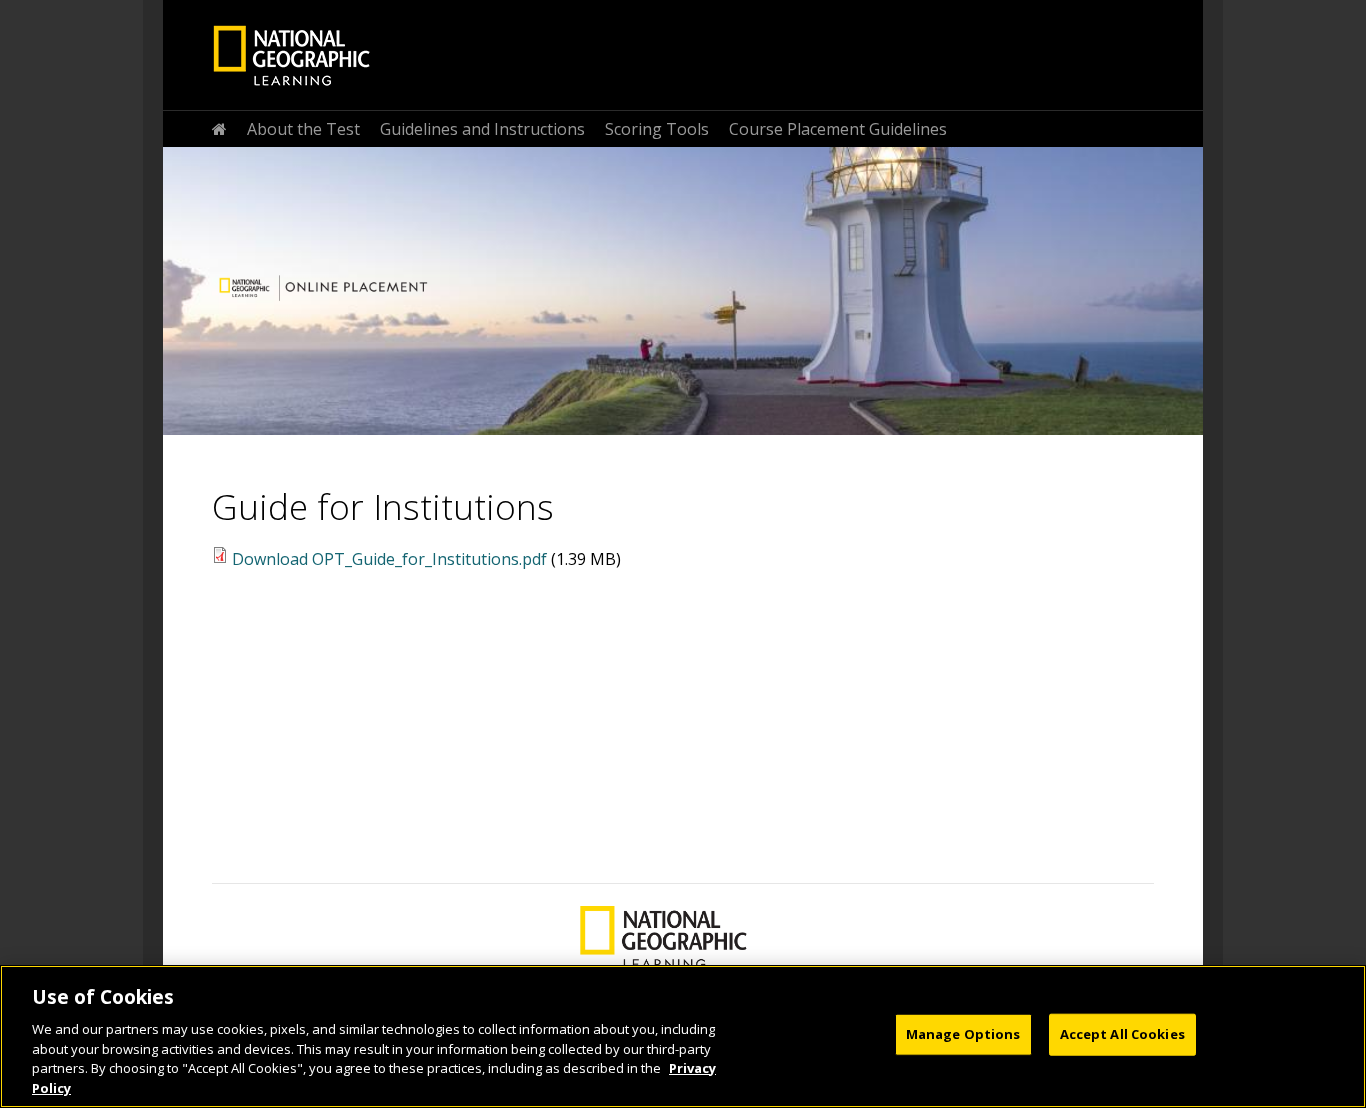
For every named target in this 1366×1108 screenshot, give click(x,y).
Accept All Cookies (1122, 1034)
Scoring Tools (657, 129)
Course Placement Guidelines (838, 129)
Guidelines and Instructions (482, 129)
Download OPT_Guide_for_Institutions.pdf (389, 559)
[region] (683, 1036)
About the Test (303, 129)
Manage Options (963, 1034)
